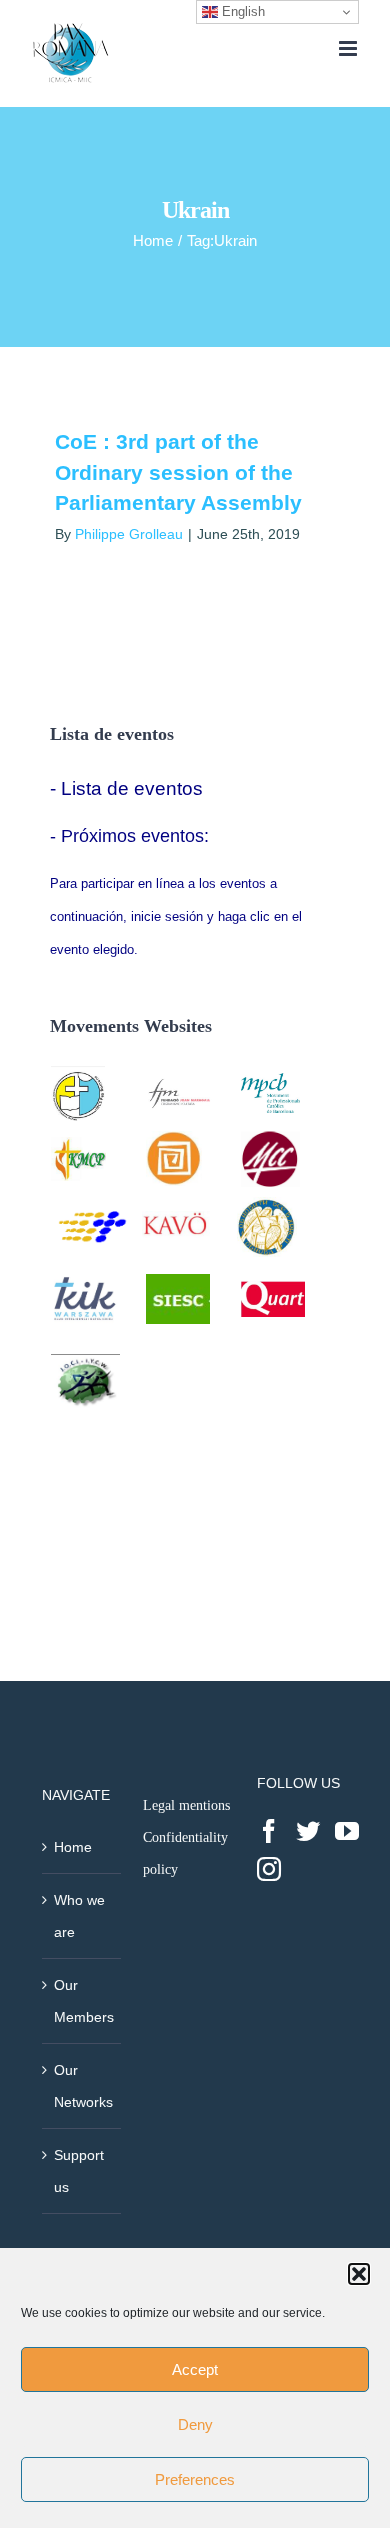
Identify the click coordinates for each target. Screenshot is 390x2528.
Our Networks (82, 2086)
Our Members (82, 2001)
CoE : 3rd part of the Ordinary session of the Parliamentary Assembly (178, 472)
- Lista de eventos (126, 788)
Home (73, 1847)
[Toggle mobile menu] (349, 48)
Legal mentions (186, 1805)
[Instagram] (269, 1869)
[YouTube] (347, 1831)
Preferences (195, 2479)
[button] (359, 2274)
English (241, 11)
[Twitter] (308, 1831)
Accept (195, 2369)
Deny (195, 2424)
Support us (79, 2171)
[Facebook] (269, 1831)
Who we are (79, 1916)
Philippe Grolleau (129, 534)
